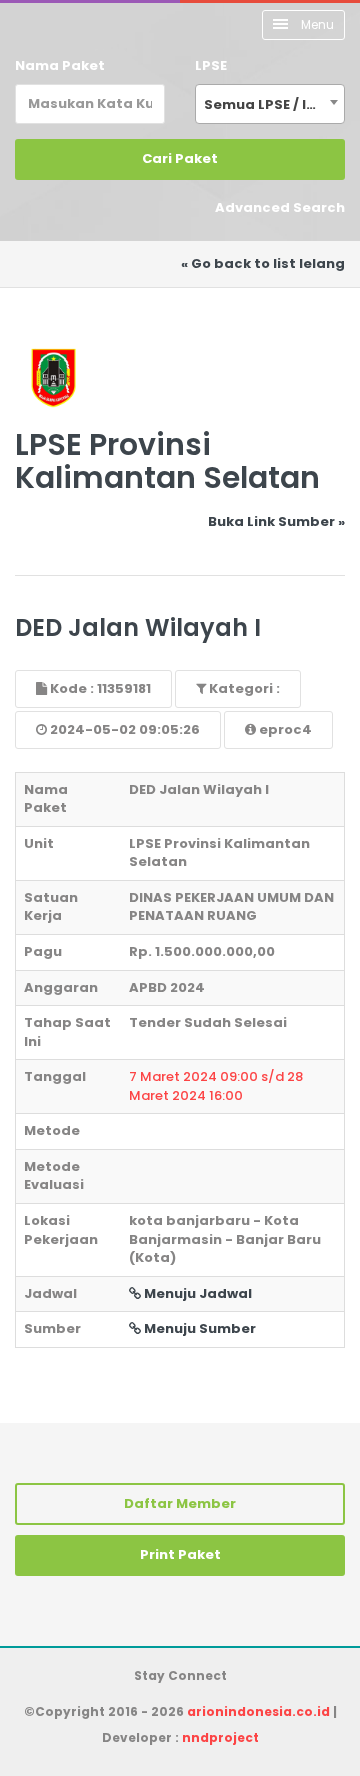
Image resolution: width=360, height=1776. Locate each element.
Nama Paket (60, 65)
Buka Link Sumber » (276, 521)
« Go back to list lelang (263, 263)
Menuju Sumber (198, 1328)
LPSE (211, 65)
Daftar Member (180, 1503)
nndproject (220, 1737)
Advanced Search (280, 207)
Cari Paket (180, 158)
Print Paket (180, 1554)
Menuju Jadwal (196, 1293)
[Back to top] (275, 1691)
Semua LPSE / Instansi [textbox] (274, 104)
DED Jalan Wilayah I (138, 627)
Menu (316, 24)
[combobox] (270, 104)
